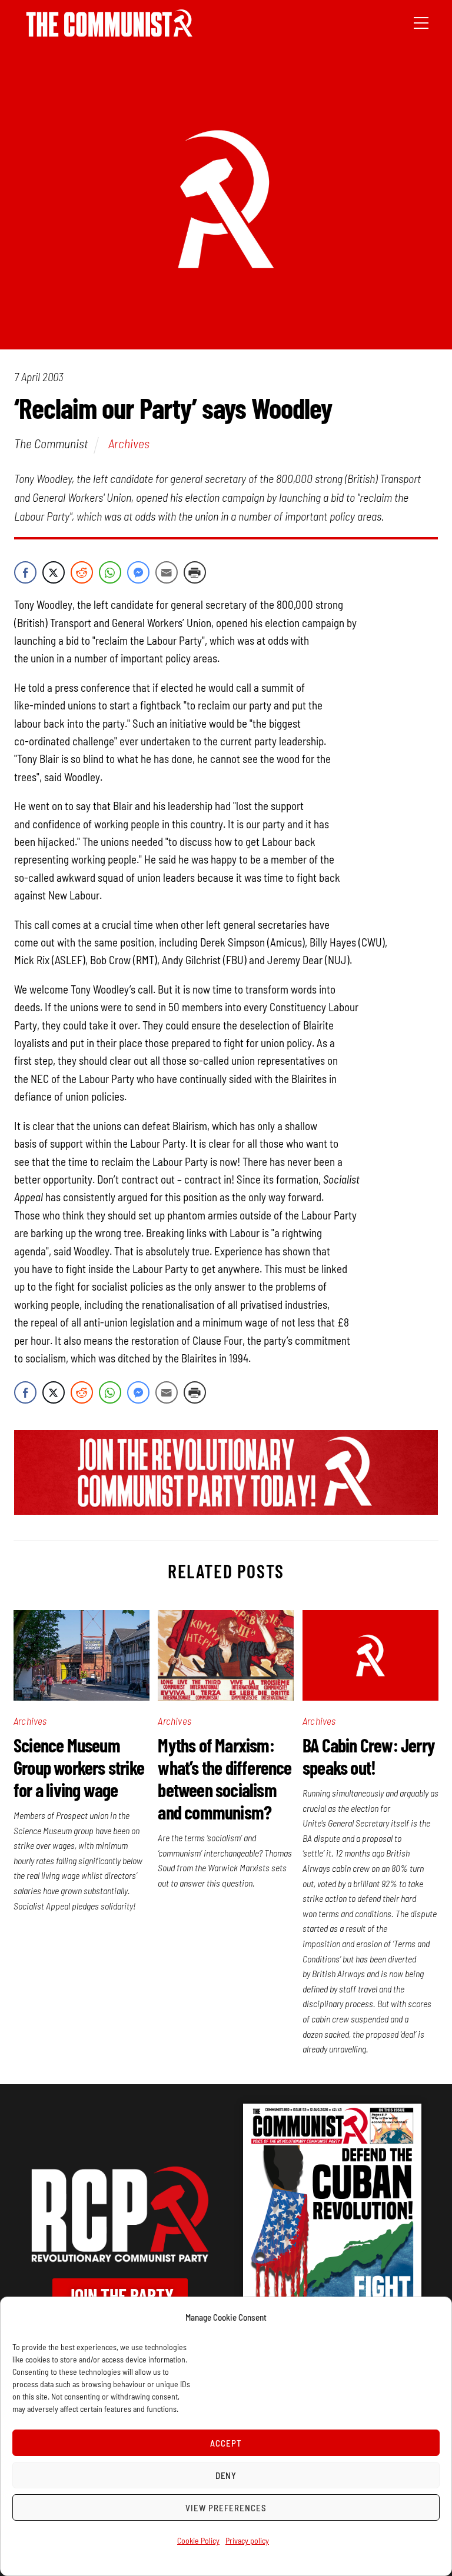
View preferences (226, 2508)
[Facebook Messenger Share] (138, 572)
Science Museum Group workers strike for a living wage (79, 1767)
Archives (129, 443)
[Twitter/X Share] (54, 572)
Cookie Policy (198, 2540)
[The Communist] (109, 33)
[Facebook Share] (25, 572)
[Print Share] (195, 572)
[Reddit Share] (82, 572)
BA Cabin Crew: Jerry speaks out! (369, 1756)
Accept (226, 2443)
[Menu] (421, 22)
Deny (226, 2475)
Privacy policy (247, 2540)
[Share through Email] (167, 572)
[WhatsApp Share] (110, 572)
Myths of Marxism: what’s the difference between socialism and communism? (225, 1778)
